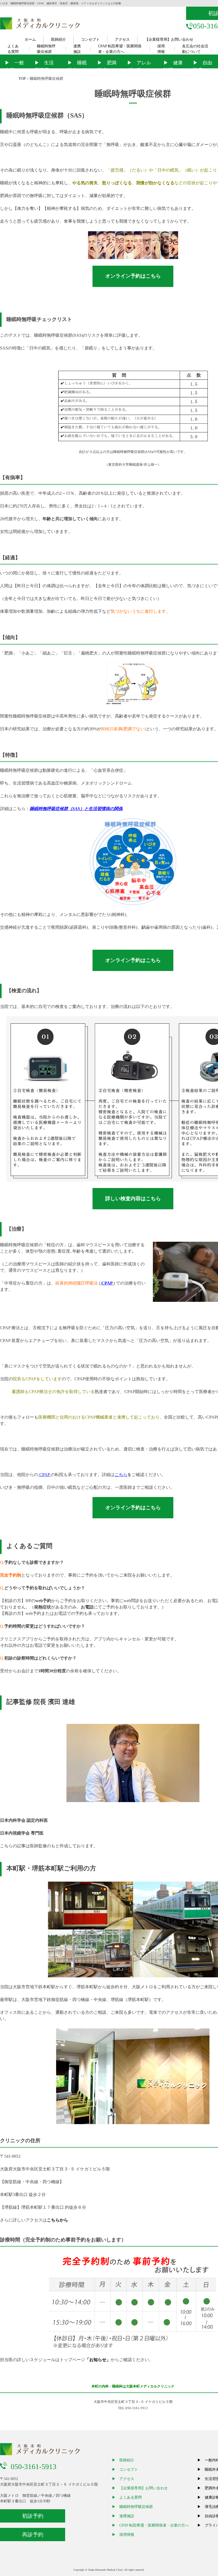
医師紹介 (58, 39)
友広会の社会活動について (195, 49)
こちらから (57, 2220)
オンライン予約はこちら (133, 276)
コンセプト (90, 39)
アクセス (122, 39)
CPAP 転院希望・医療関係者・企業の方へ (120, 49)
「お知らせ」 (98, 2360)
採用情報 (161, 49)
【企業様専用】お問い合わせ (169, 39)
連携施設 (77, 49)
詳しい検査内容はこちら (133, 1199)
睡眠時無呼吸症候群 (46, 49)
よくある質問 (13, 49)
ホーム (30, 39)
